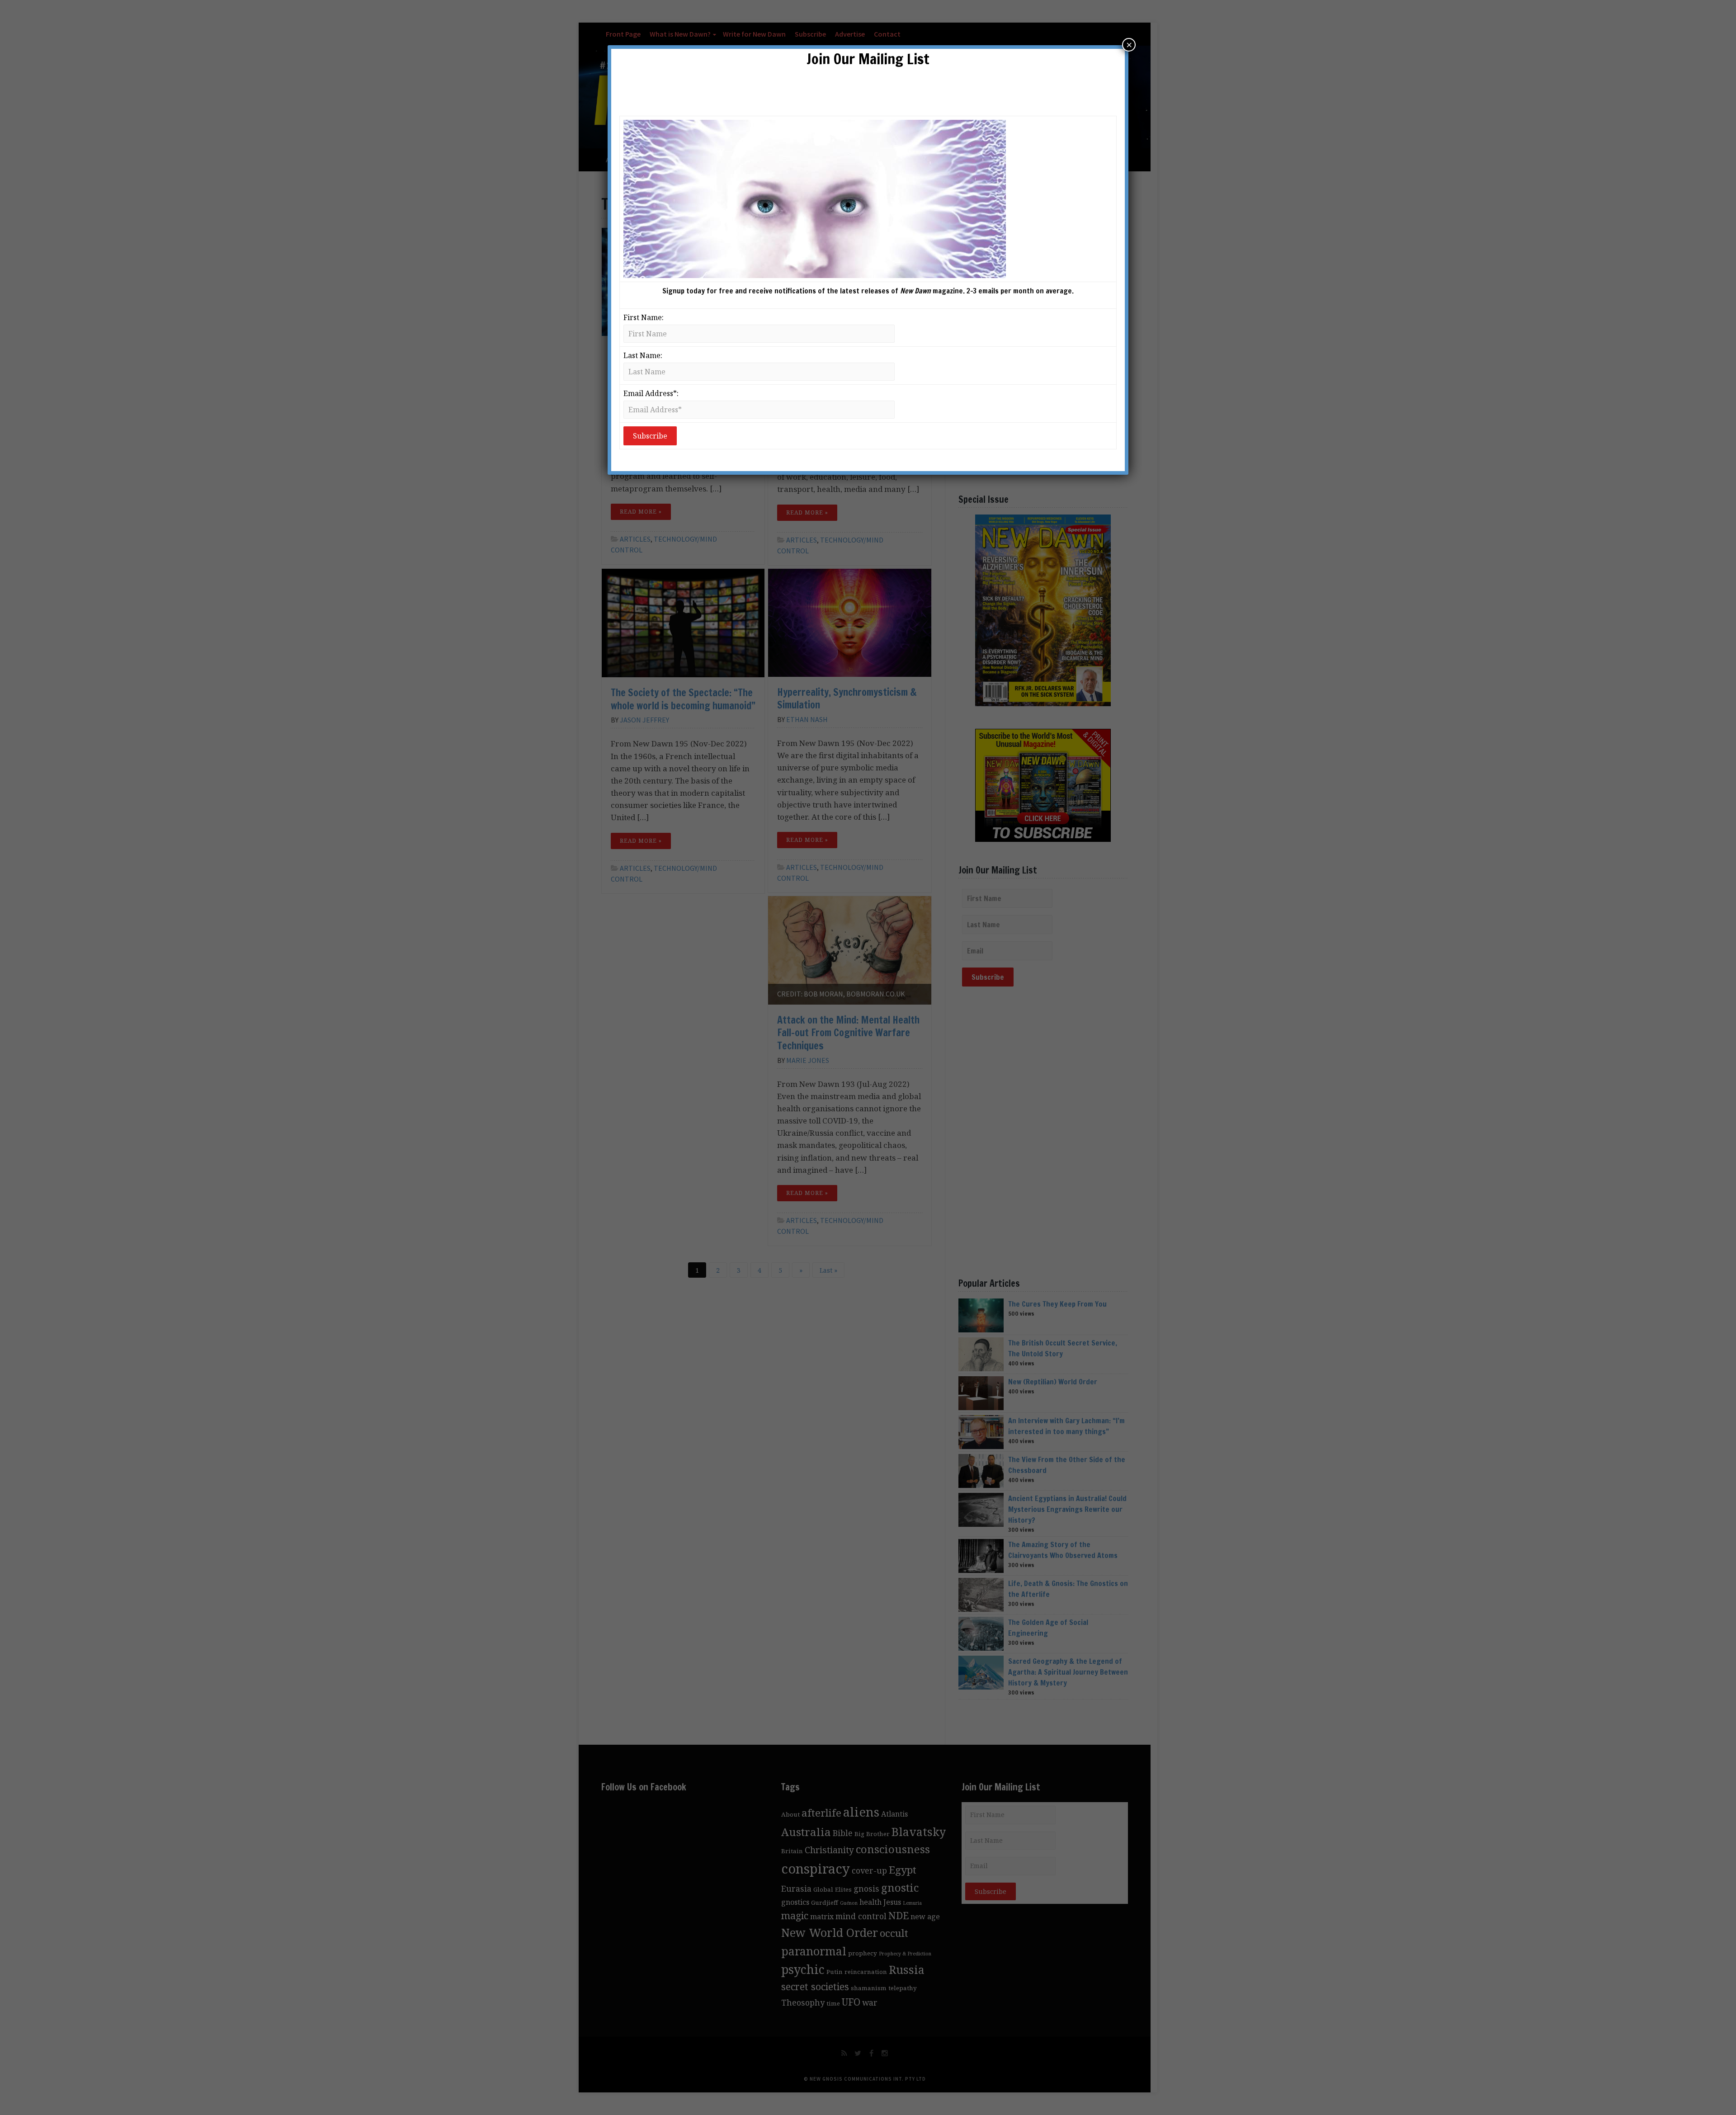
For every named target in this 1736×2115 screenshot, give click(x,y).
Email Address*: (651, 393)
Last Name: (643, 355)
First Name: (644, 317)
